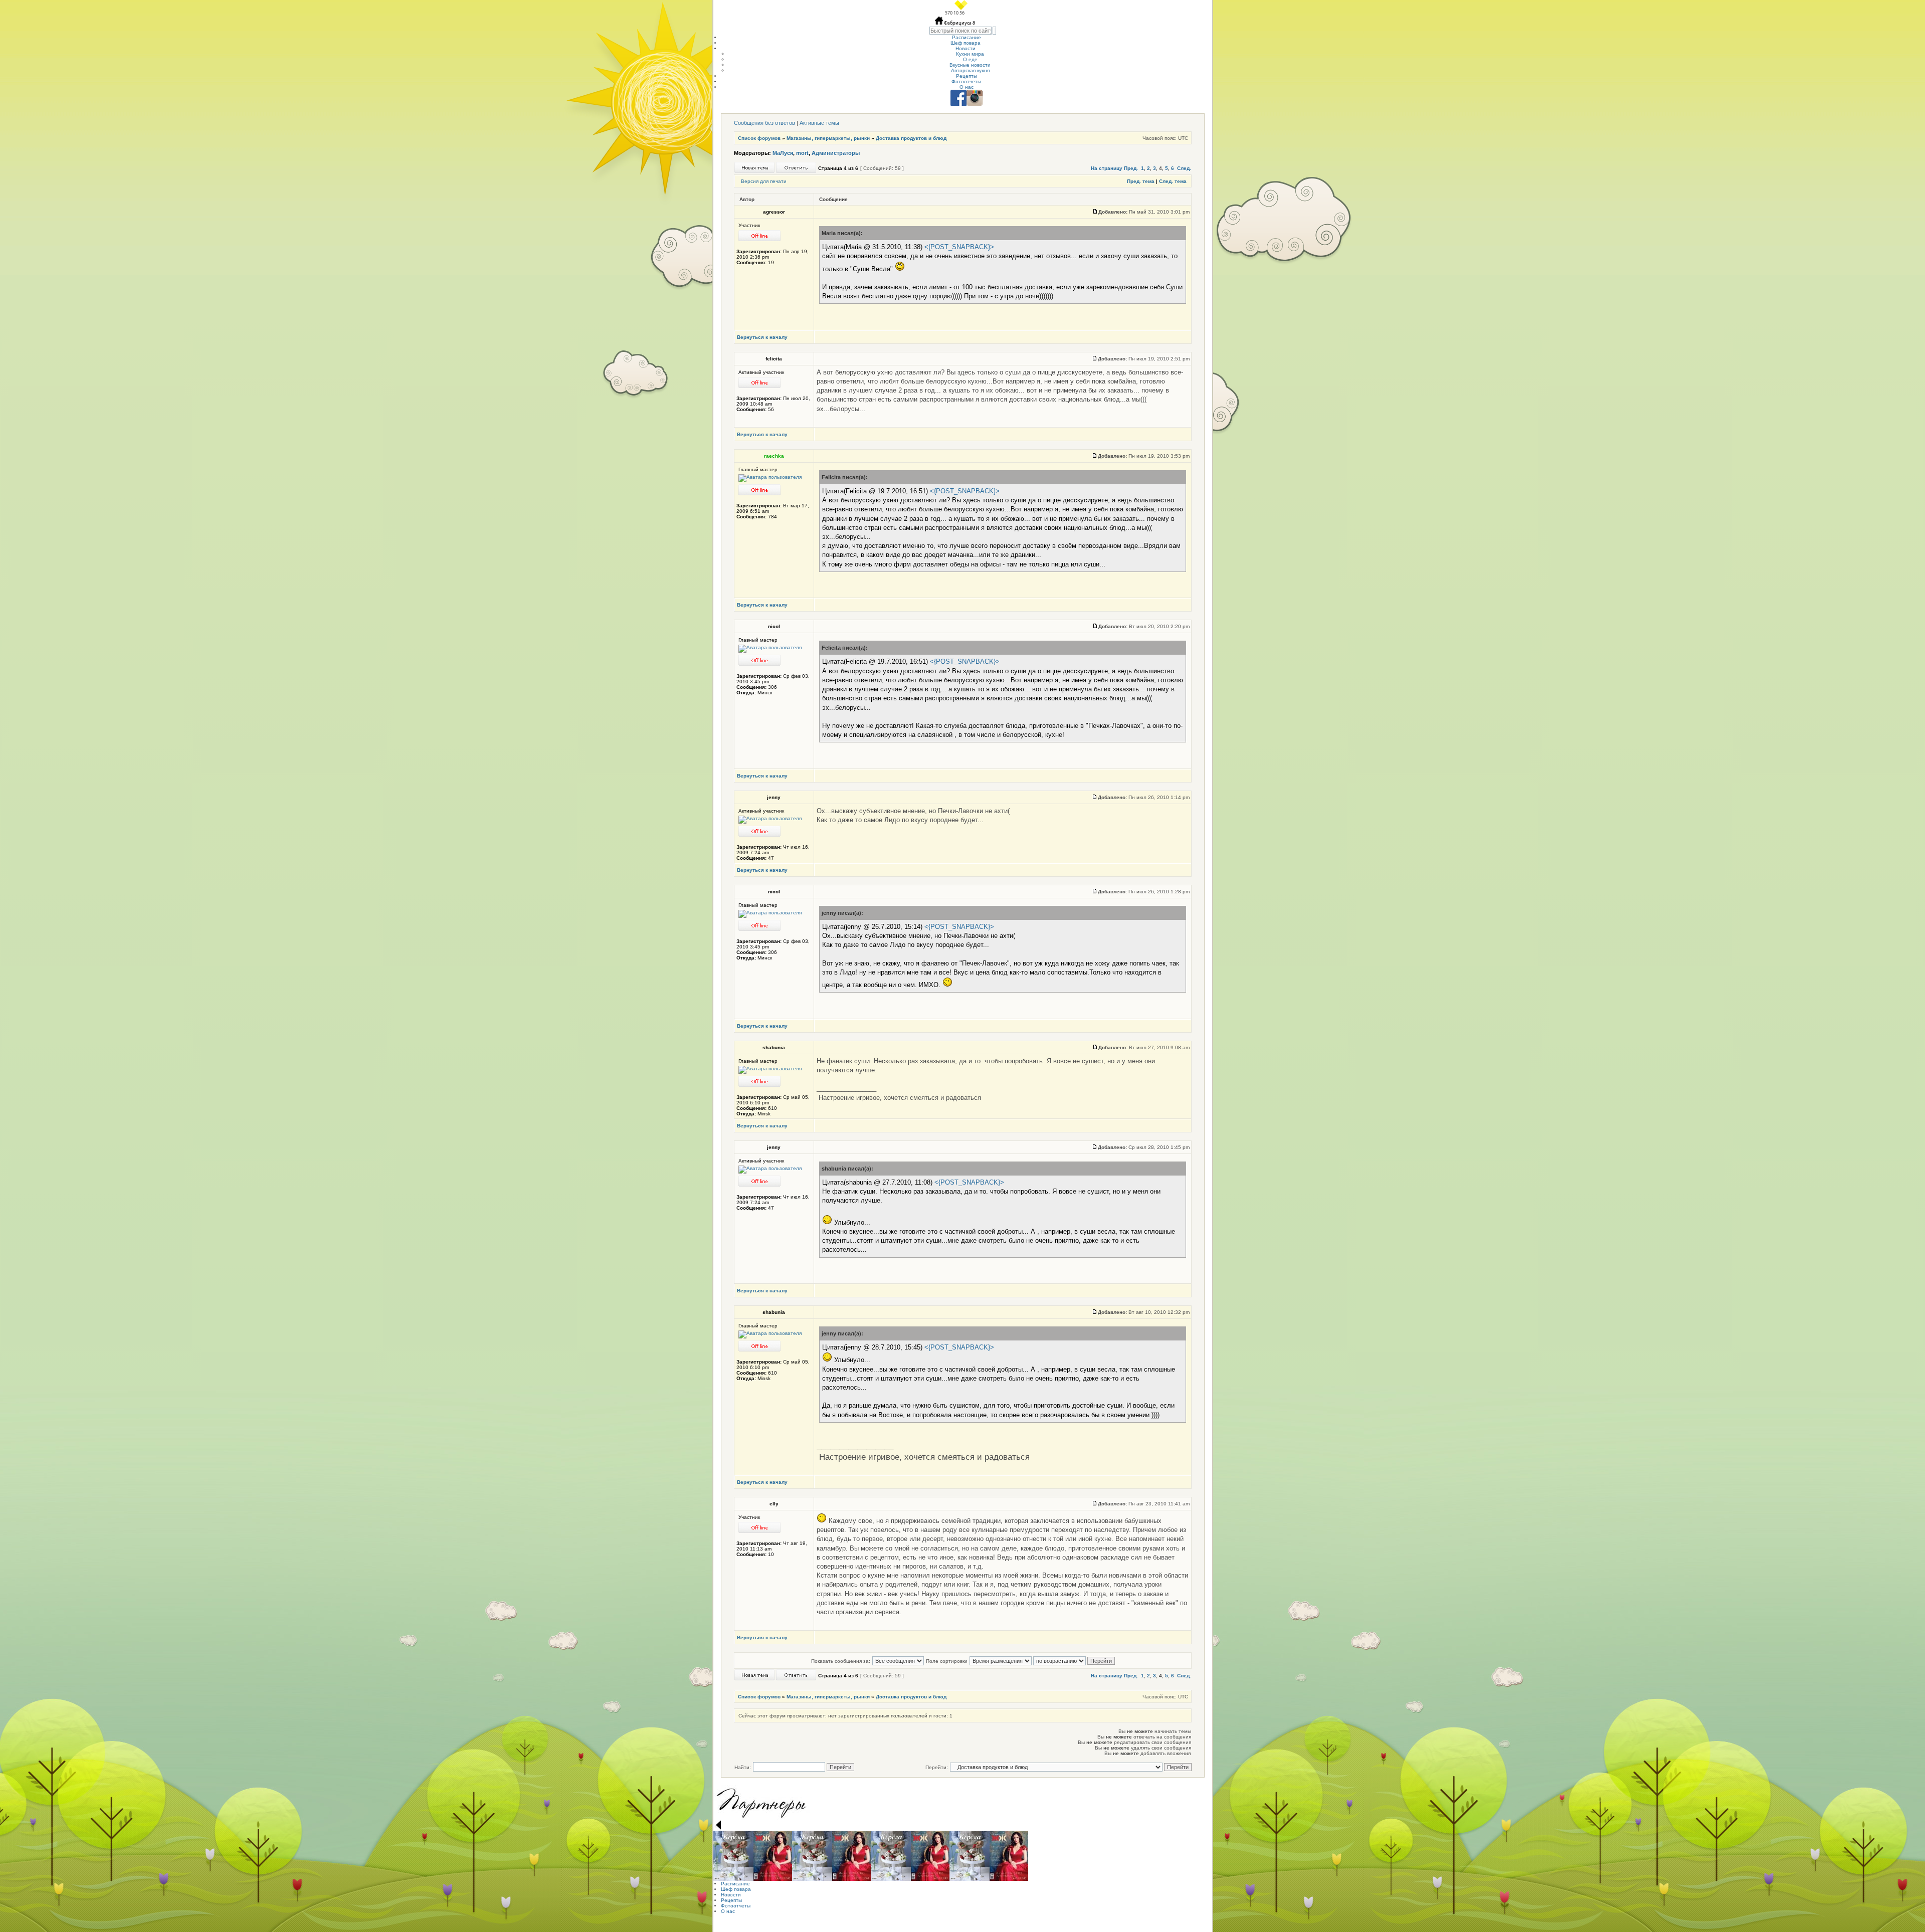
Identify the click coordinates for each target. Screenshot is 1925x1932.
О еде (970, 59)
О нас (967, 87)
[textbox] (960, 31)
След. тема (1173, 181)
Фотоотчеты (966, 81)
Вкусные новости (970, 65)
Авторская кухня (970, 70)
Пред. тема (1141, 181)
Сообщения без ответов (764, 123)
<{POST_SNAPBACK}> (959, 247)
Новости (966, 48)
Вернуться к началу (762, 337)
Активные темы (819, 123)
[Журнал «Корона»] (733, 1856)
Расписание (967, 37)
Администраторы (836, 153)
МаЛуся (783, 153)
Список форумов (759, 138)
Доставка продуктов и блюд (911, 138)
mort (802, 153)
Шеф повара (966, 43)
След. (1184, 168)
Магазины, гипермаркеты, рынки (828, 138)
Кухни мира (970, 54)
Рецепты (967, 76)
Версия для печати (764, 181)
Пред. (1131, 168)
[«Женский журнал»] (773, 1856)
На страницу (1107, 168)
